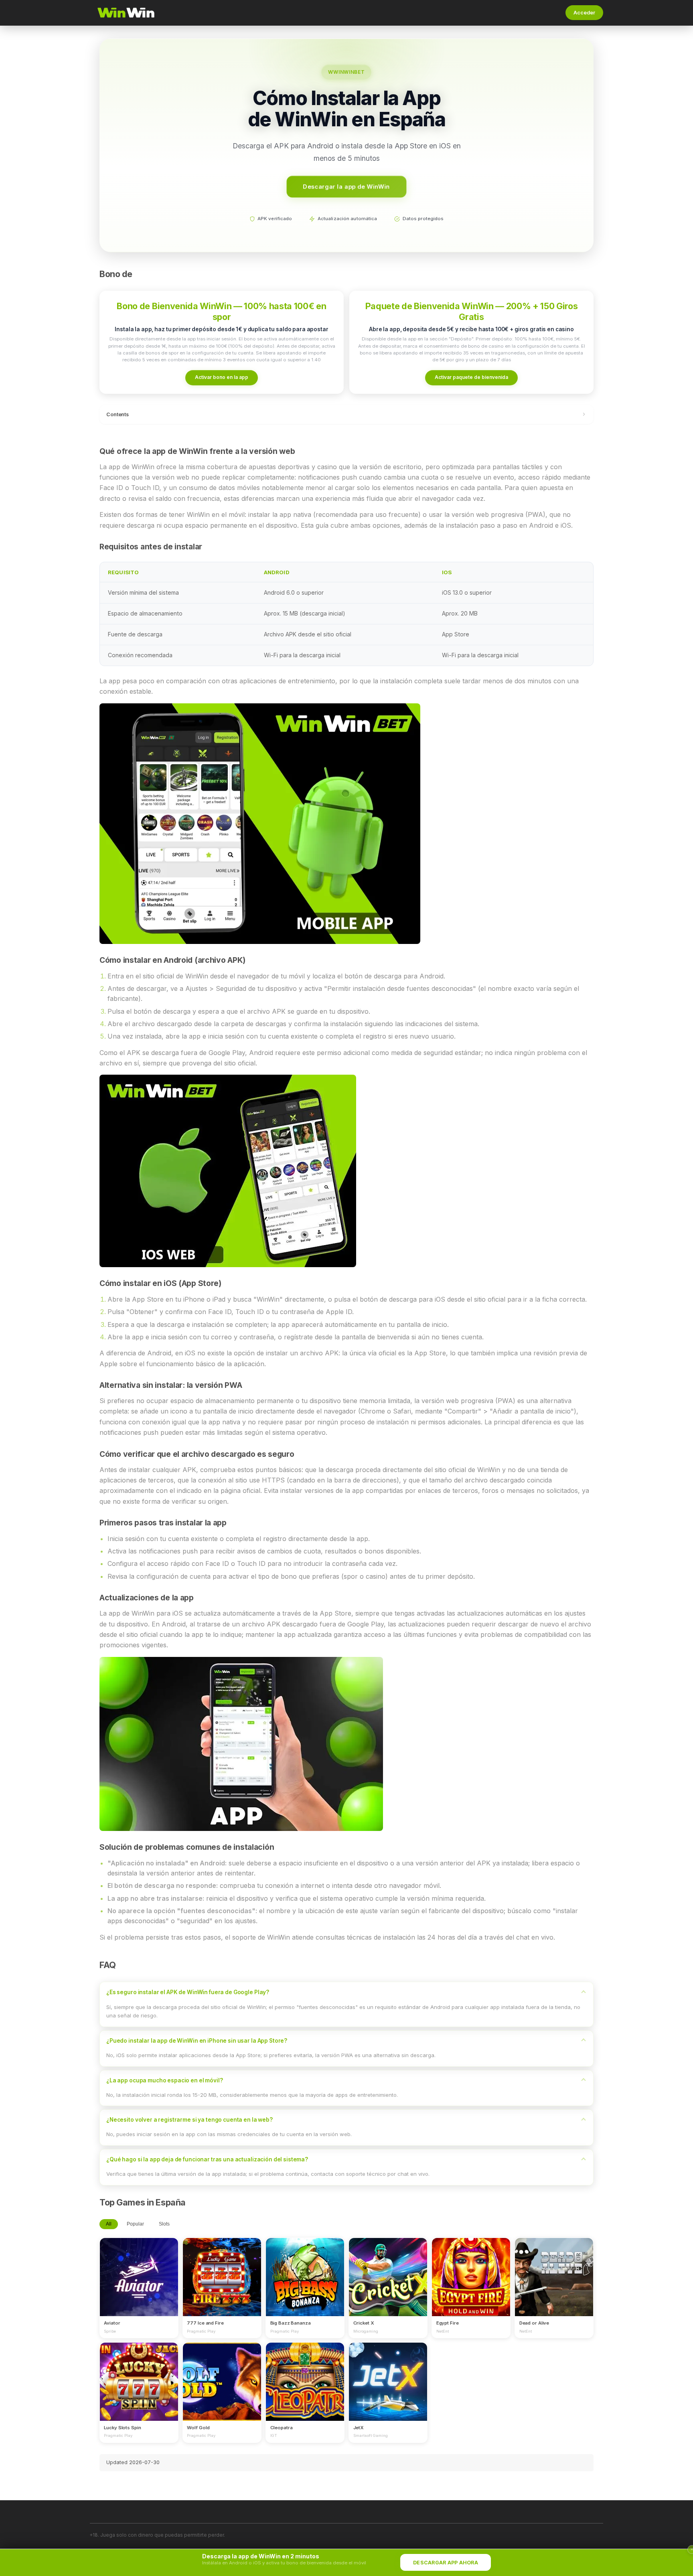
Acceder (584, 13)
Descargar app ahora (446, 2563)
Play (139, 2270)
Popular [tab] (135, 2224)
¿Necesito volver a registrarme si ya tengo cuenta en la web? (189, 2120)
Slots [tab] (164, 2224)
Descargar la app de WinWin (346, 186)
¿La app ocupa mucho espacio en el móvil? (165, 2080)
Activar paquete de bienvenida (471, 377)
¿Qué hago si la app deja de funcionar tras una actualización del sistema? (207, 2159)
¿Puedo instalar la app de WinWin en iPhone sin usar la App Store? (197, 2041)
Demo (139, 2284)
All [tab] (109, 2224)
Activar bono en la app (222, 377)
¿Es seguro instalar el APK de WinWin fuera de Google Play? (188, 1992)
